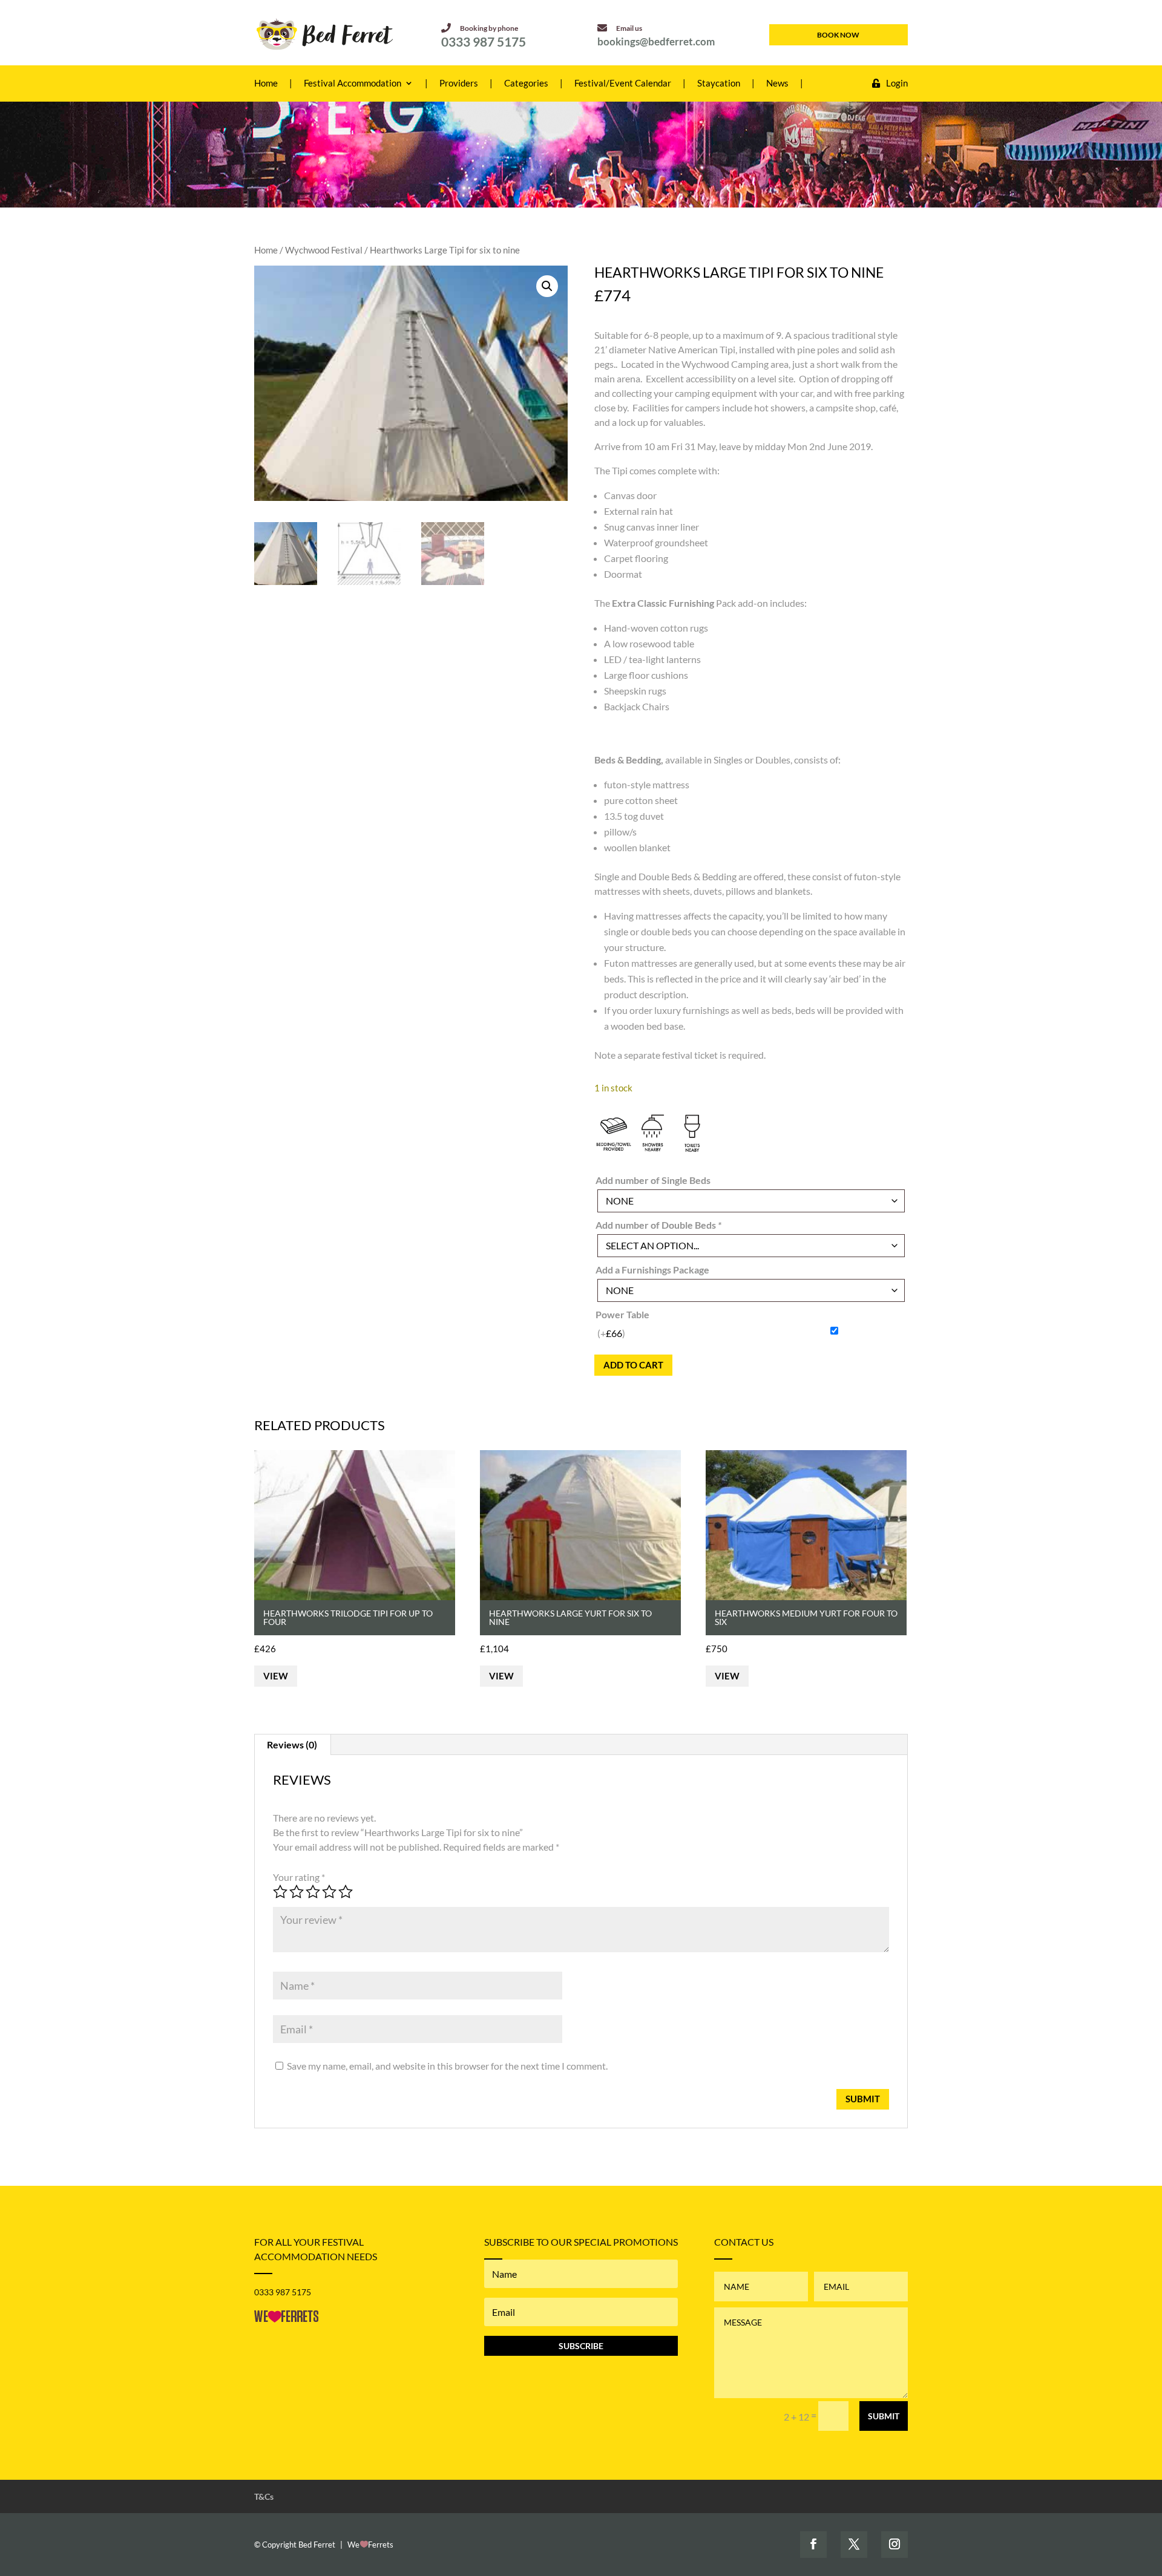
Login (897, 83)
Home (266, 83)
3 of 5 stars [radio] (313, 1892)
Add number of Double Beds (658, 1225)
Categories (526, 83)
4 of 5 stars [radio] (329, 1892)
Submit (884, 2416)
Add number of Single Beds (653, 1180)
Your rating (299, 1877)
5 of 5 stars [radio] (346, 1892)
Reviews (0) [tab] (292, 1744)
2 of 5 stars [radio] (297, 1892)
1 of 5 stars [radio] (280, 1892)
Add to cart (633, 1365)
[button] (547, 286)
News (777, 83)
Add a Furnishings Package (652, 1270)
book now (838, 35)
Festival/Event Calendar (623, 83)
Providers (459, 83)
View (276, 1676)
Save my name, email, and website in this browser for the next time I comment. (447, 2066)
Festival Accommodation (353, 83)
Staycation (719, 83)
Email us (629, 28)
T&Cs (264, 2496)
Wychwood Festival (324, 250)
